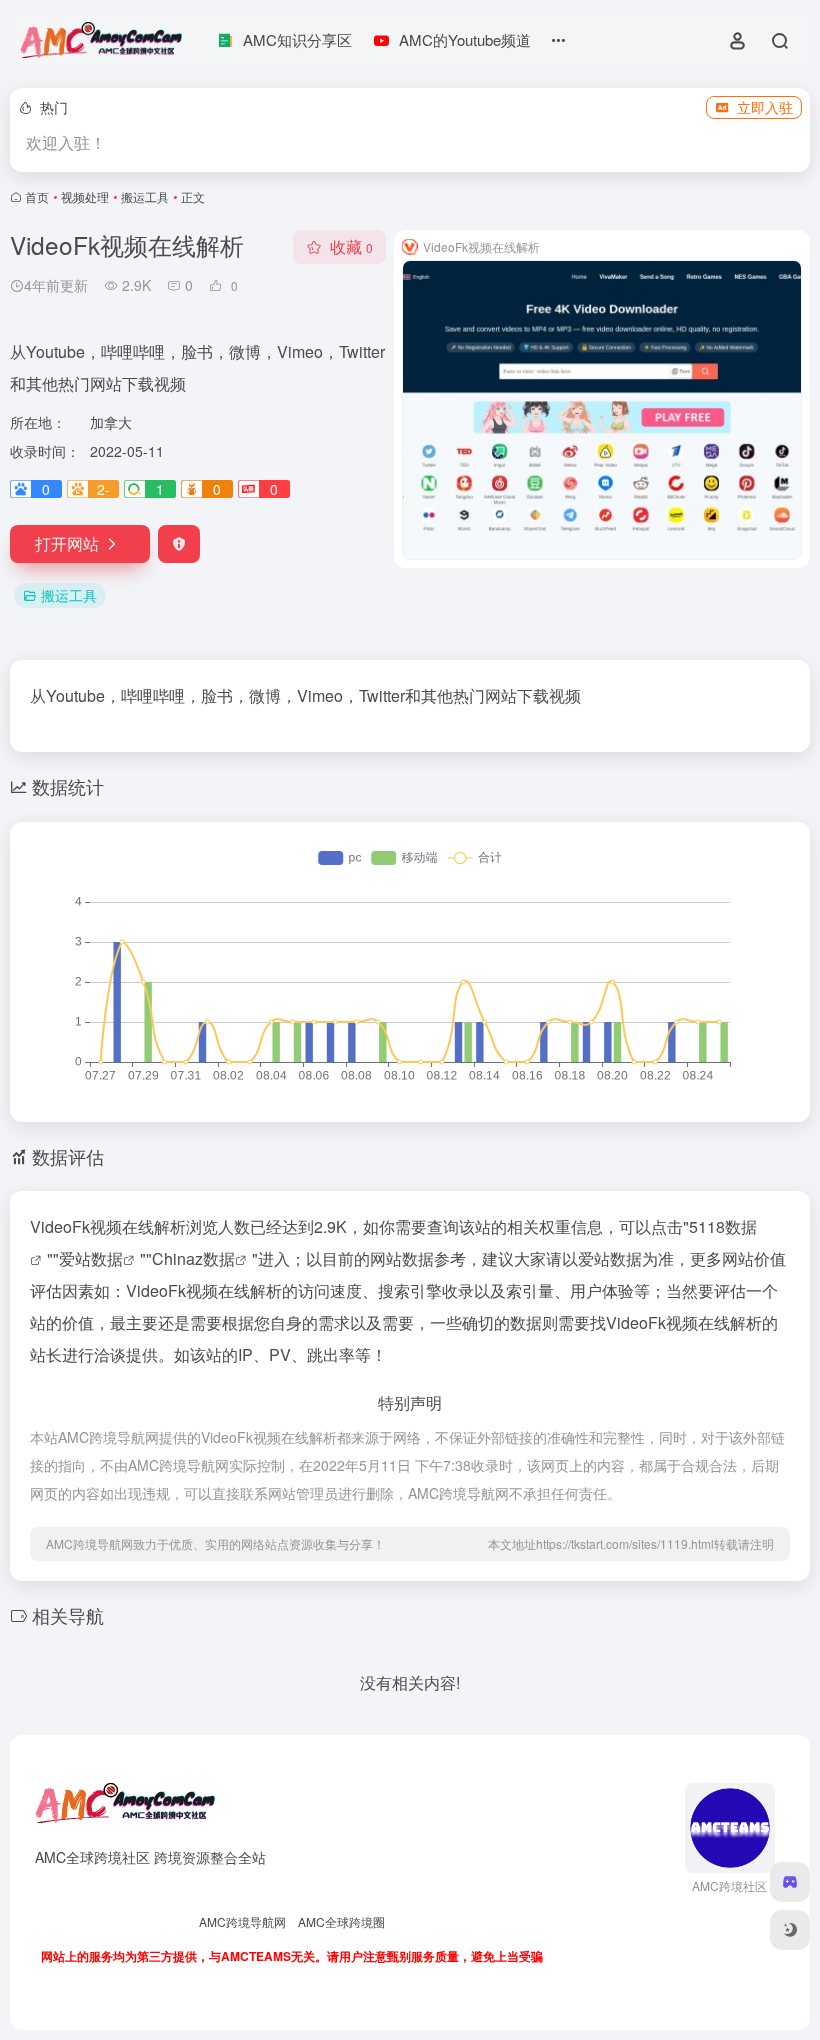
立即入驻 (765, 107)
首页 (37, 196)
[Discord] (790, 1882)
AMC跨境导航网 (242, 1921)
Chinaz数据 (193, 1258)
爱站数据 (91, 1258)
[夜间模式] (790, 1930)
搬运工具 (145, 196)
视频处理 (85, 196)
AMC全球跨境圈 (341, 1921)
